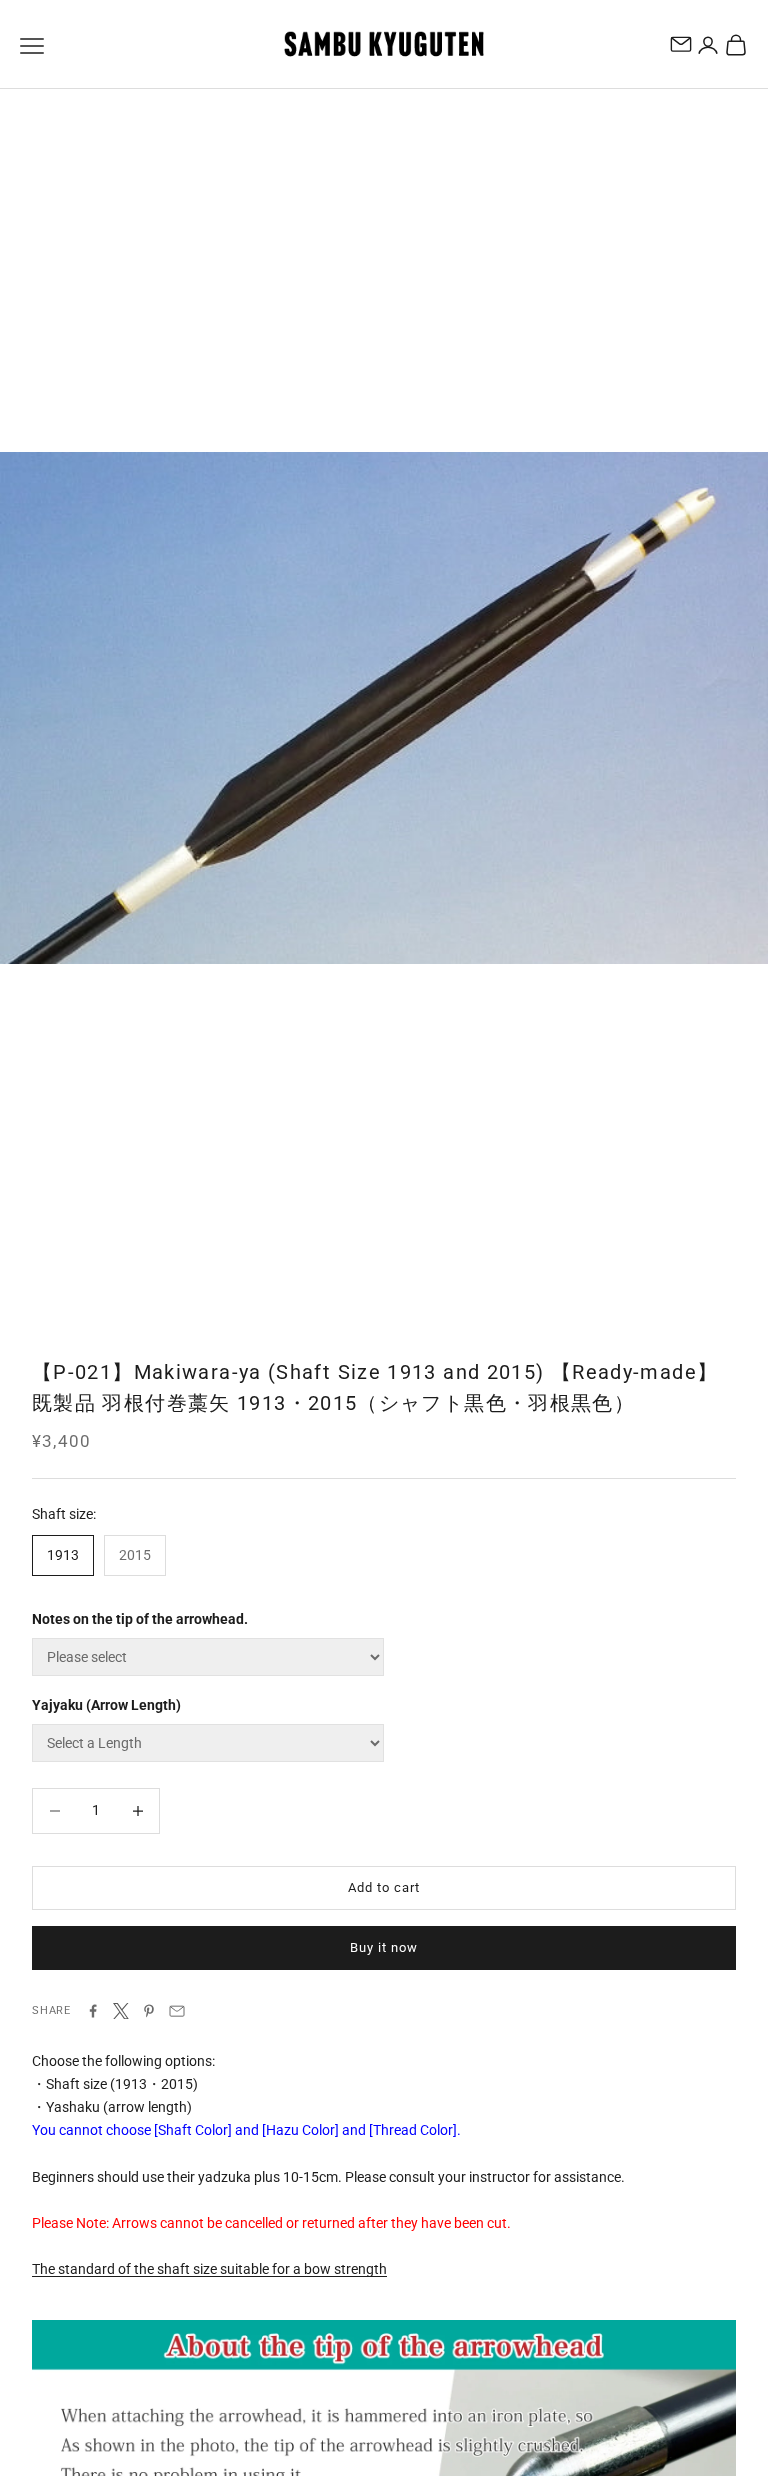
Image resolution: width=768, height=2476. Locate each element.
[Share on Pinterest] (149, 2011)
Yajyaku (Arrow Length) (106, 1705)
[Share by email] (177, 2011)
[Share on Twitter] (121, 2011)
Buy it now (383, 1947)
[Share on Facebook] (93, 2011)
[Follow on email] (681, 44)
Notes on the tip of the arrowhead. (140, 1619)
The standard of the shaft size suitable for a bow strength (209, 2269)
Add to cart (383, 1887)
